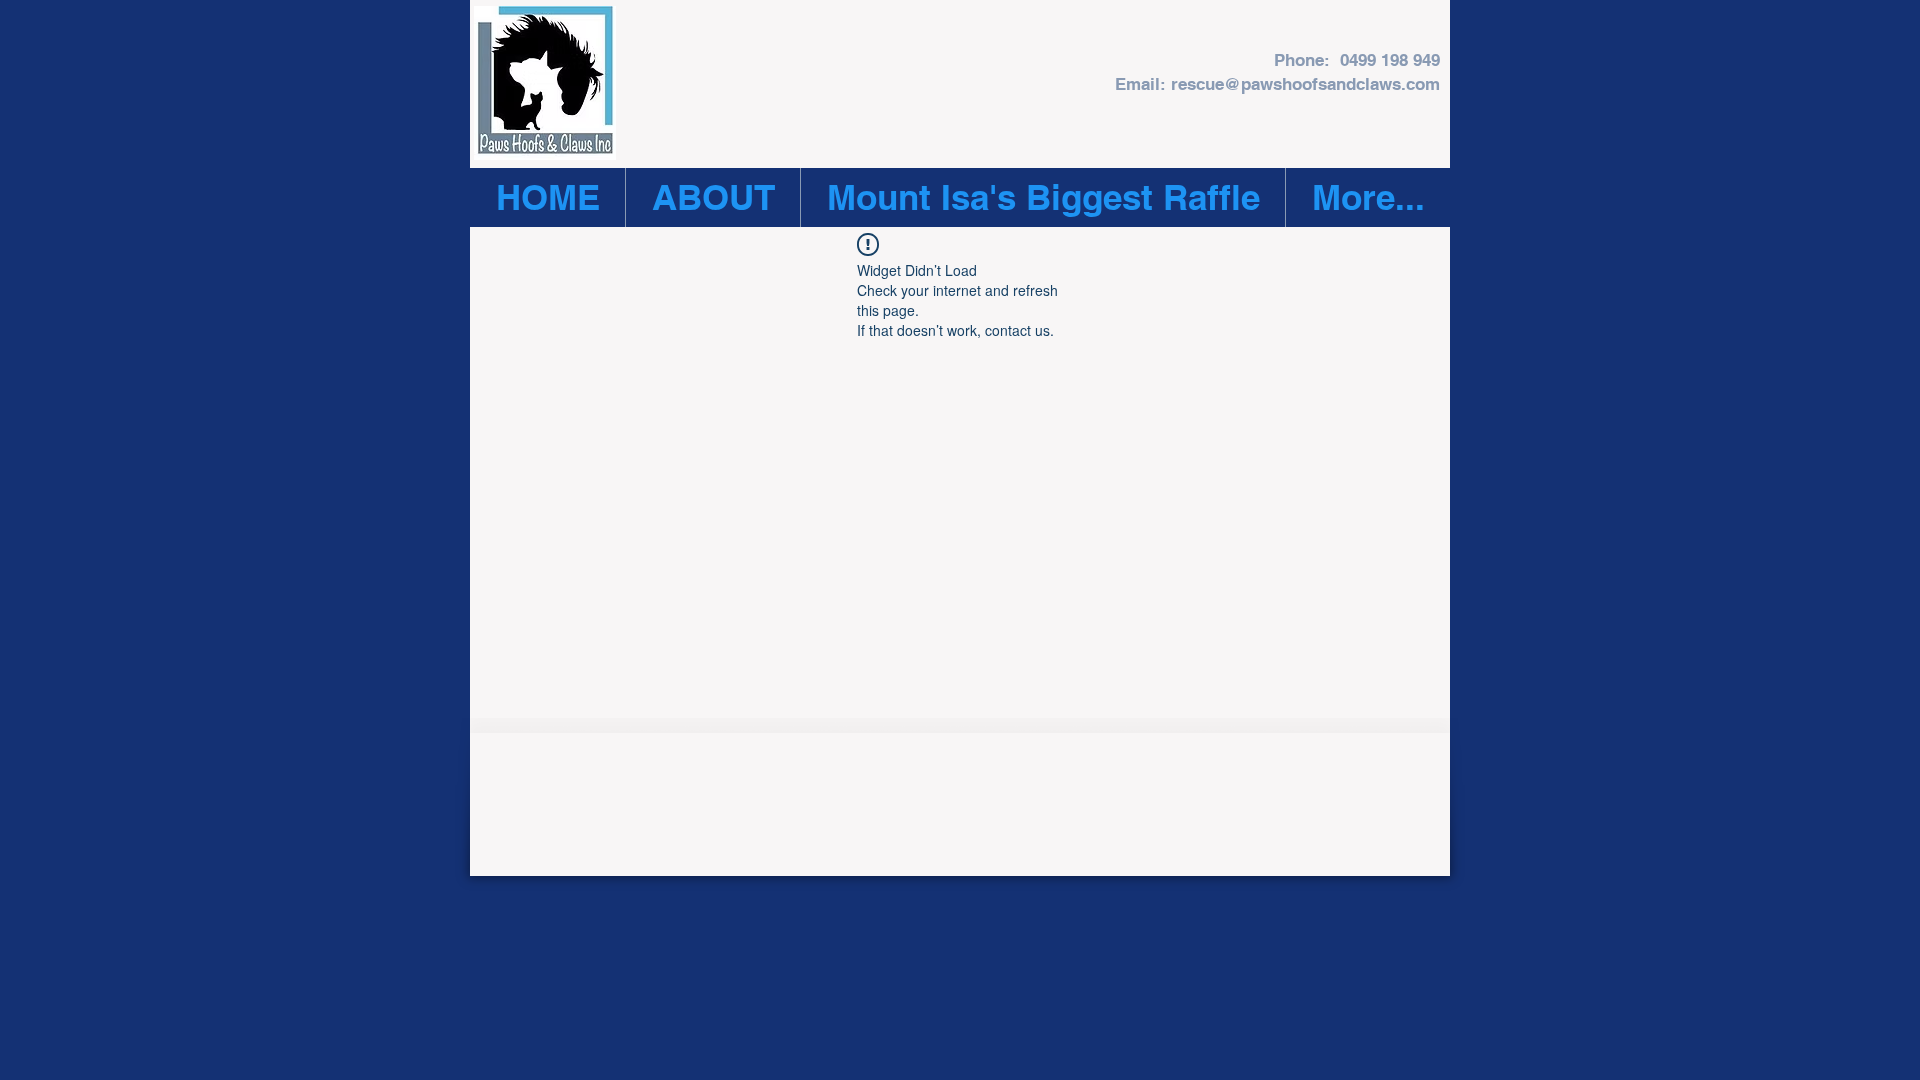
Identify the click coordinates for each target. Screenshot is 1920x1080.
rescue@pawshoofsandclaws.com (1305, 84)
